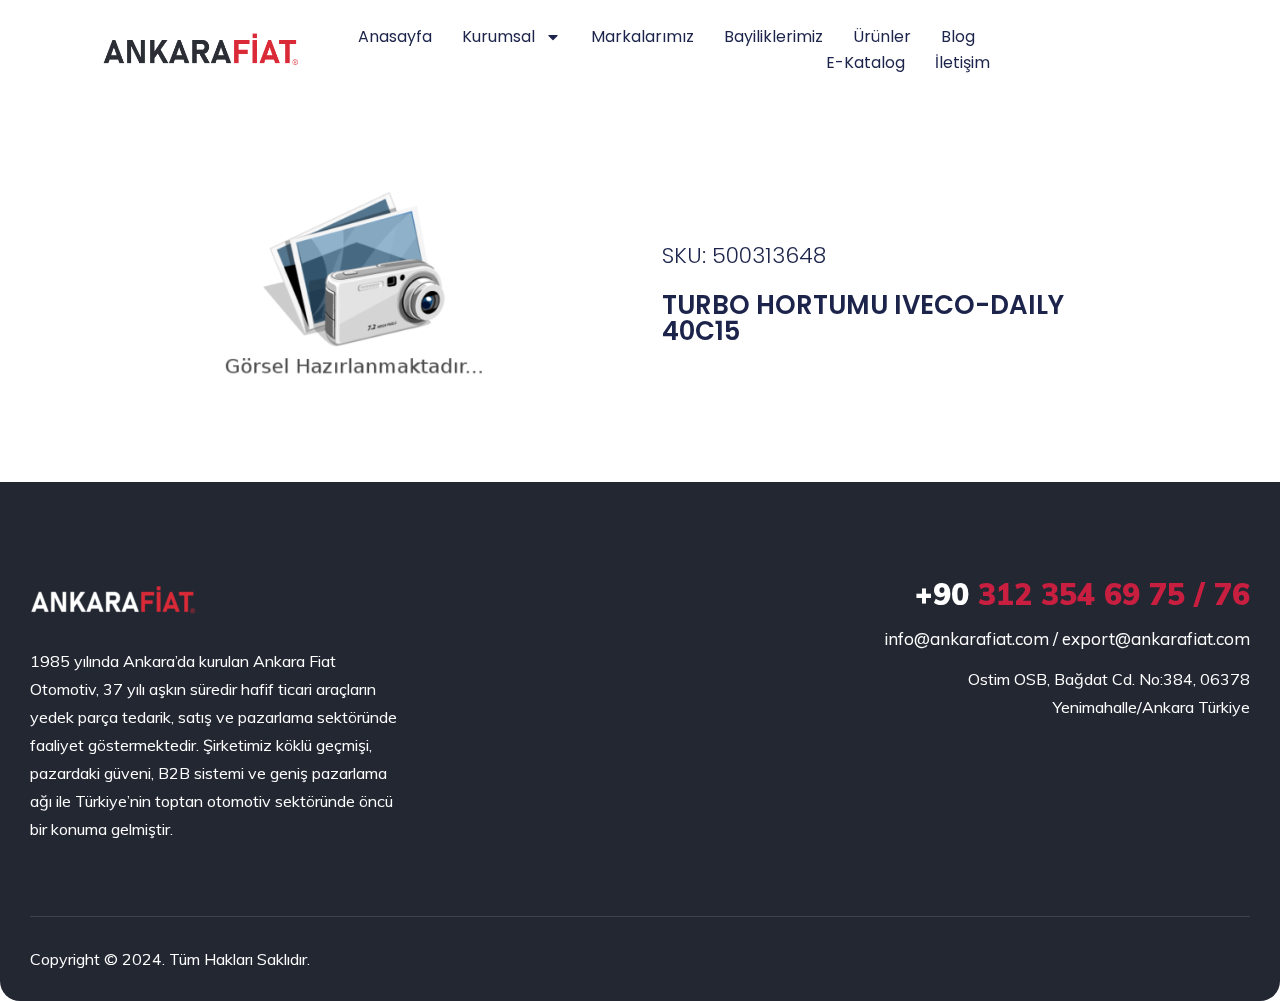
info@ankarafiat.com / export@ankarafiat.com (1067, 638)
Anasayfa (395, 36)
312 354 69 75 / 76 (1082, 594)
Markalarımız (642, 36)
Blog (958, 36)
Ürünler (882, 36)
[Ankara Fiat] (112, 599)
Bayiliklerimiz (773, 36)
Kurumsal (498, 36)
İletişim (962, 62)
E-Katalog (865, 62)
